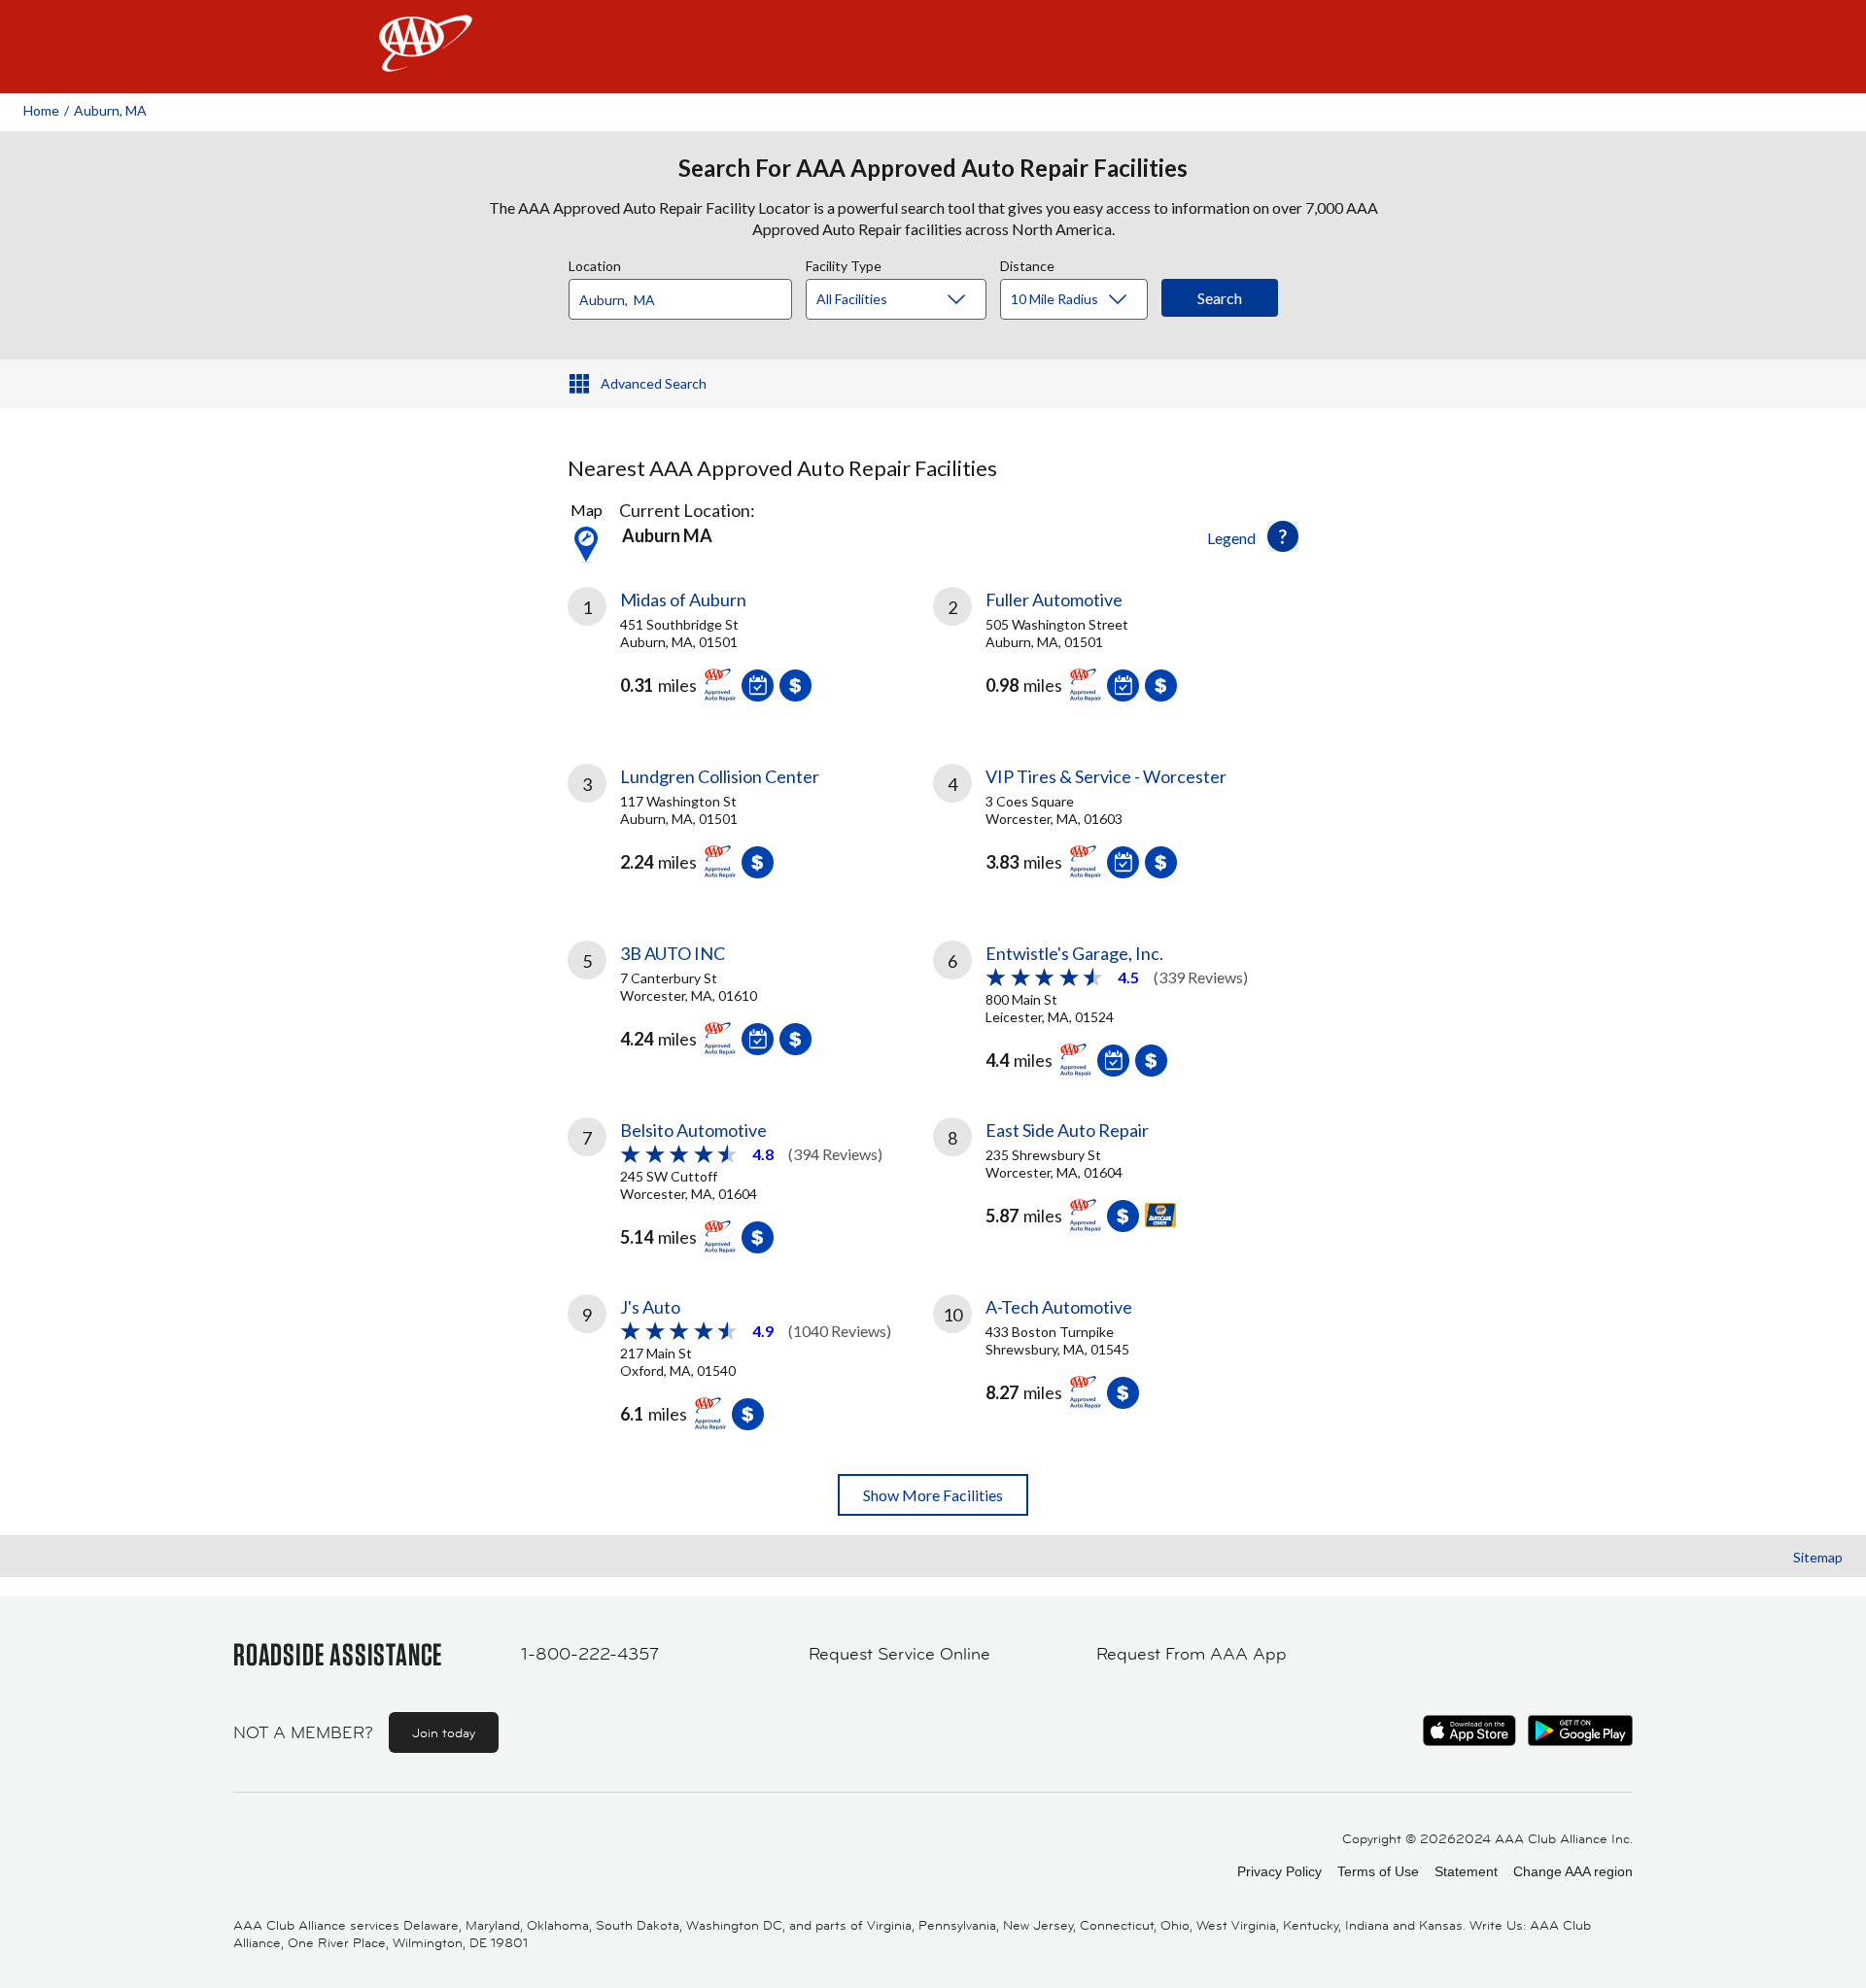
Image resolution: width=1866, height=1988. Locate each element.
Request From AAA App (1192, 1654)
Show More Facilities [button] (933, 1495)
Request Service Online (899, 1654)
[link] (750, 652)
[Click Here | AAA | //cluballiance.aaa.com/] (426, 60)
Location (595, 263)
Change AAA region (1573, 1871)
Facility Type (844, 263)
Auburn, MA (110, 110)
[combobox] (687, 294)
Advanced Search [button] (654, 383)
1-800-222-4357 (590, 1654)
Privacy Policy (1279, 1871)
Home (41, 110)
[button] (1283, 536)
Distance (1027, 263)
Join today (444, 1732)
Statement (1466, 1871)
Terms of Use (1378, 1871)
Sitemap (1818, 1557)
